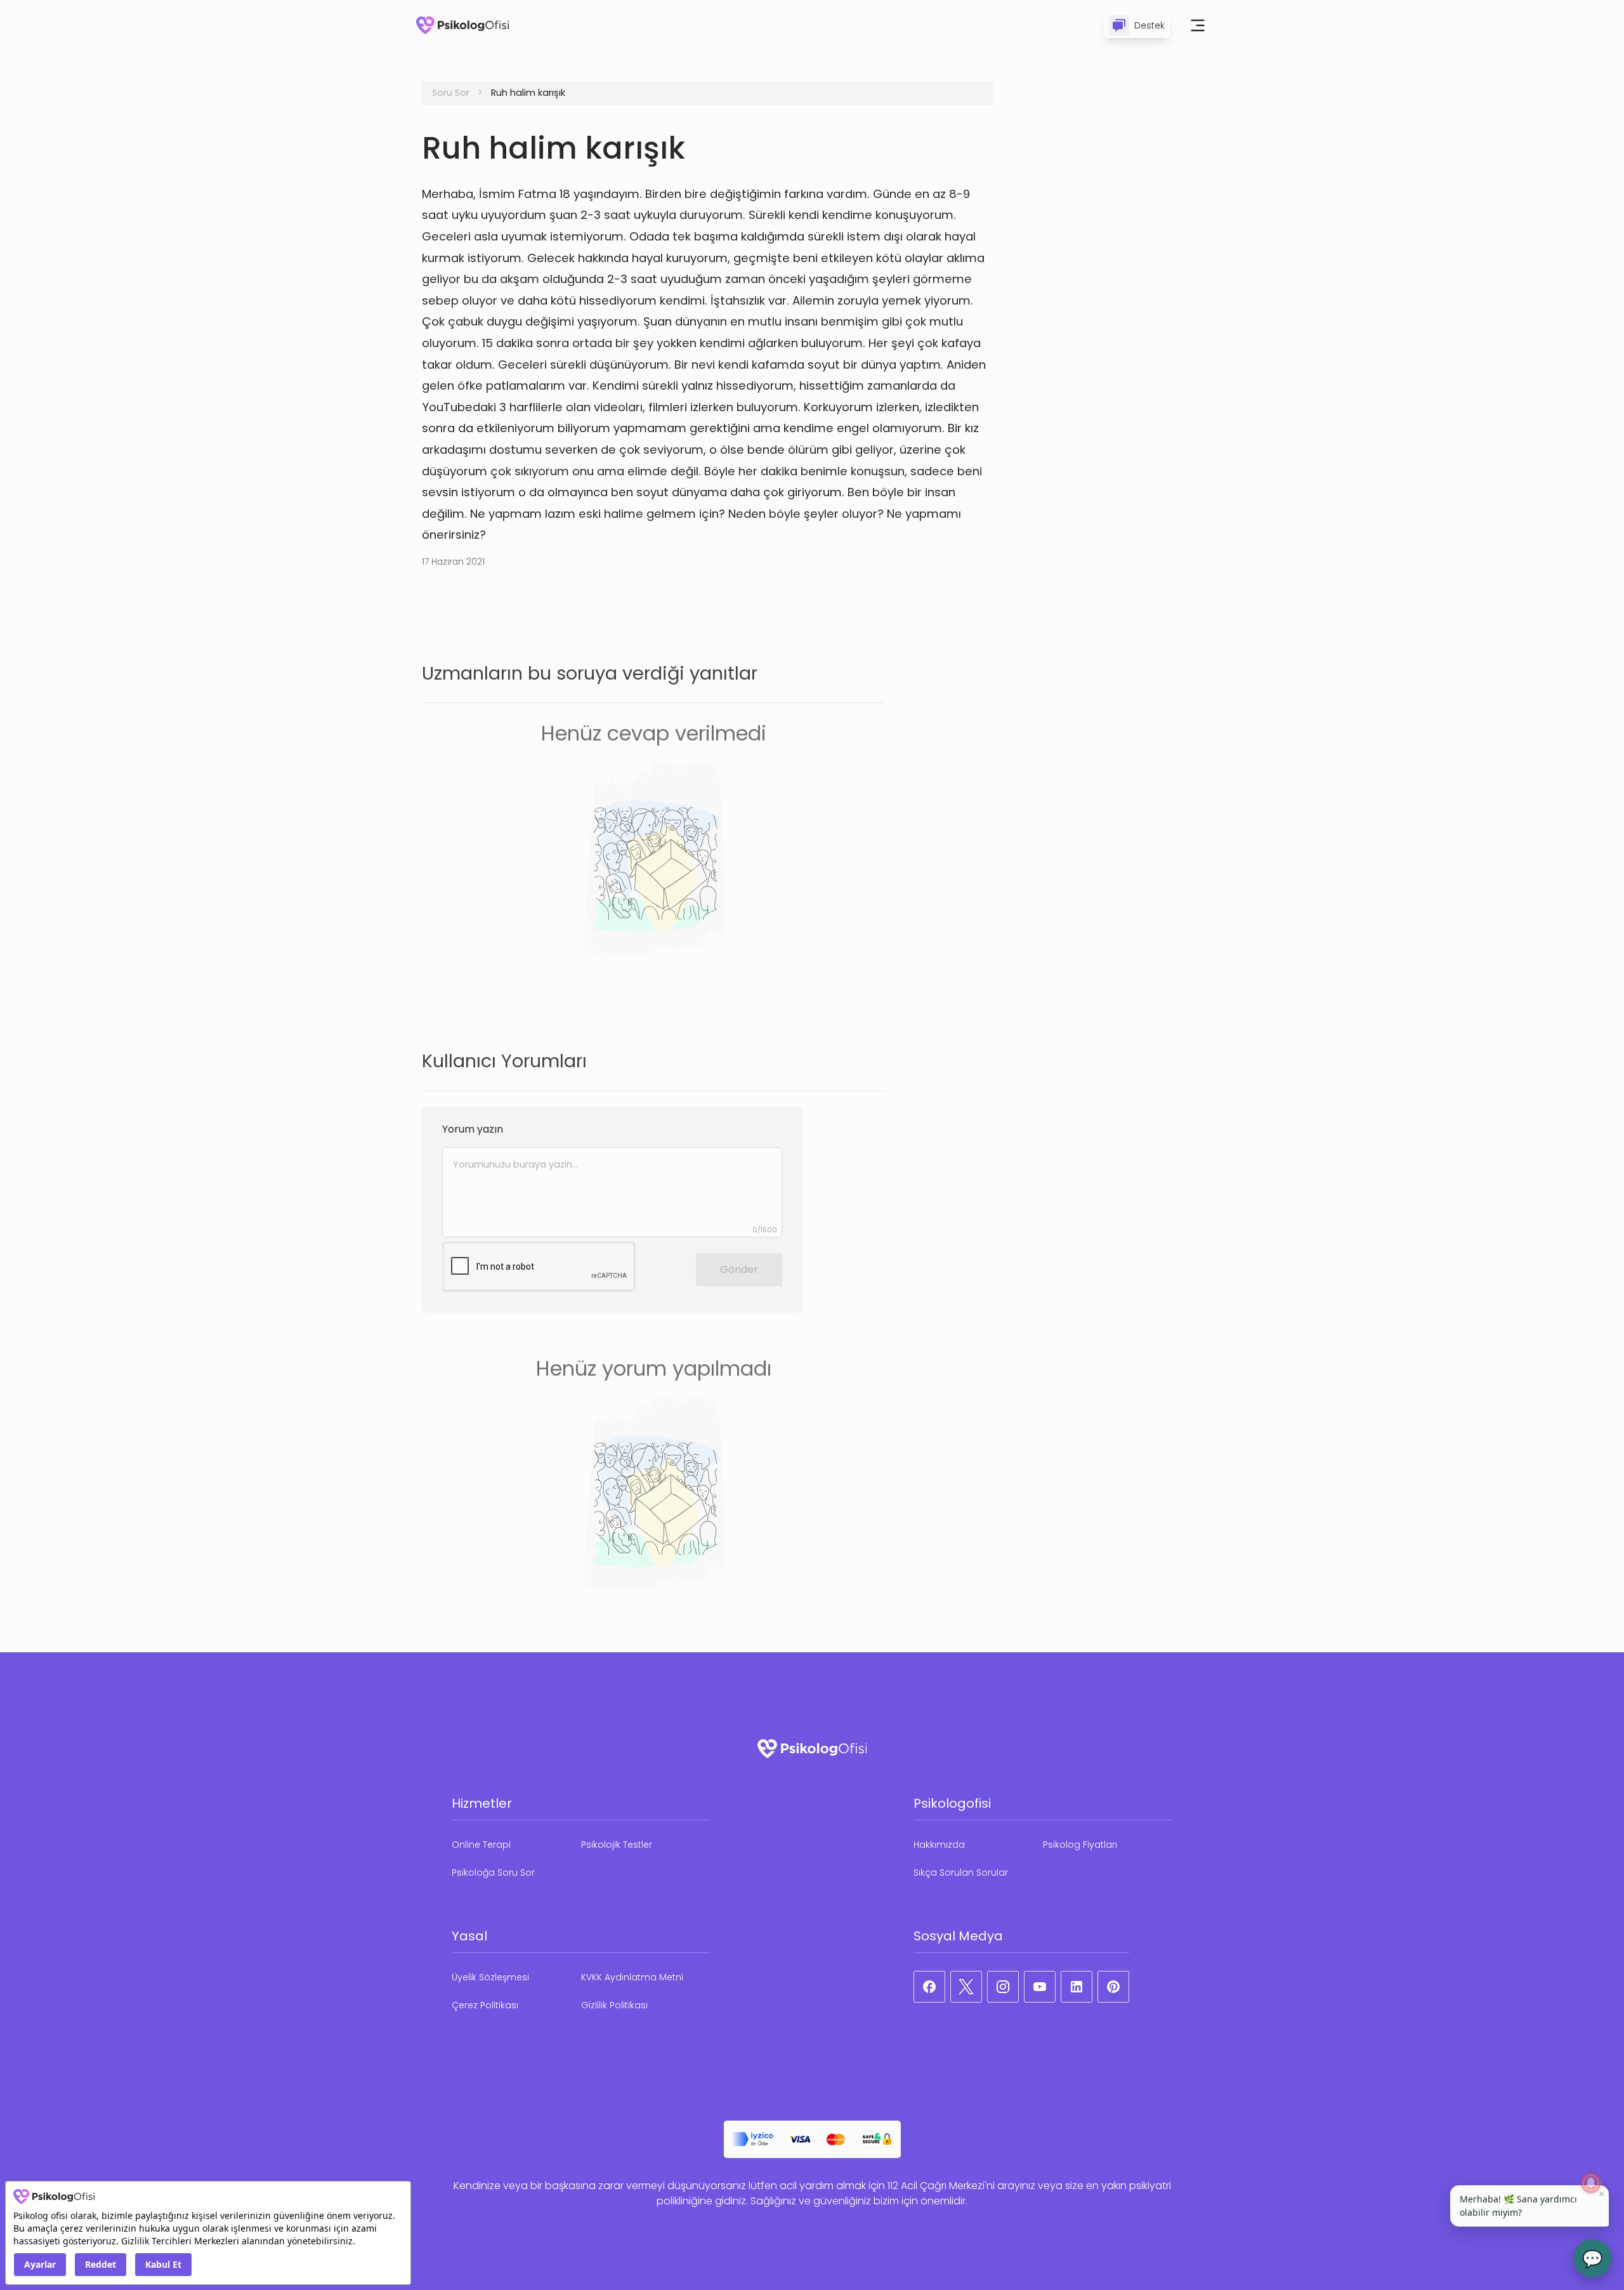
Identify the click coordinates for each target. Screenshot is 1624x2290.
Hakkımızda (939, 1845)
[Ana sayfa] (462, 25)
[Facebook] (929, 1987)
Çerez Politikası (485, 2005)
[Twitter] (966, 1987)
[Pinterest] (1113, 1987)
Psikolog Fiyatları (1080, 1845)
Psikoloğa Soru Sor (493, 1872)
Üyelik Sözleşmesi (490, 1977)
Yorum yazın (473, 1129)
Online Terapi (481, 1845)
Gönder (739, 1269)
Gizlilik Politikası (614, 2005)
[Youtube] (1040, 1987)
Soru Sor (451, 93)
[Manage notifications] (1591, 2183)
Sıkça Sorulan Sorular (961, 1872)
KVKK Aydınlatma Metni (632, 1977)
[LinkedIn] (1077, 1987)
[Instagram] (1003, 1987)
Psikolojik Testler (617, 1845)
